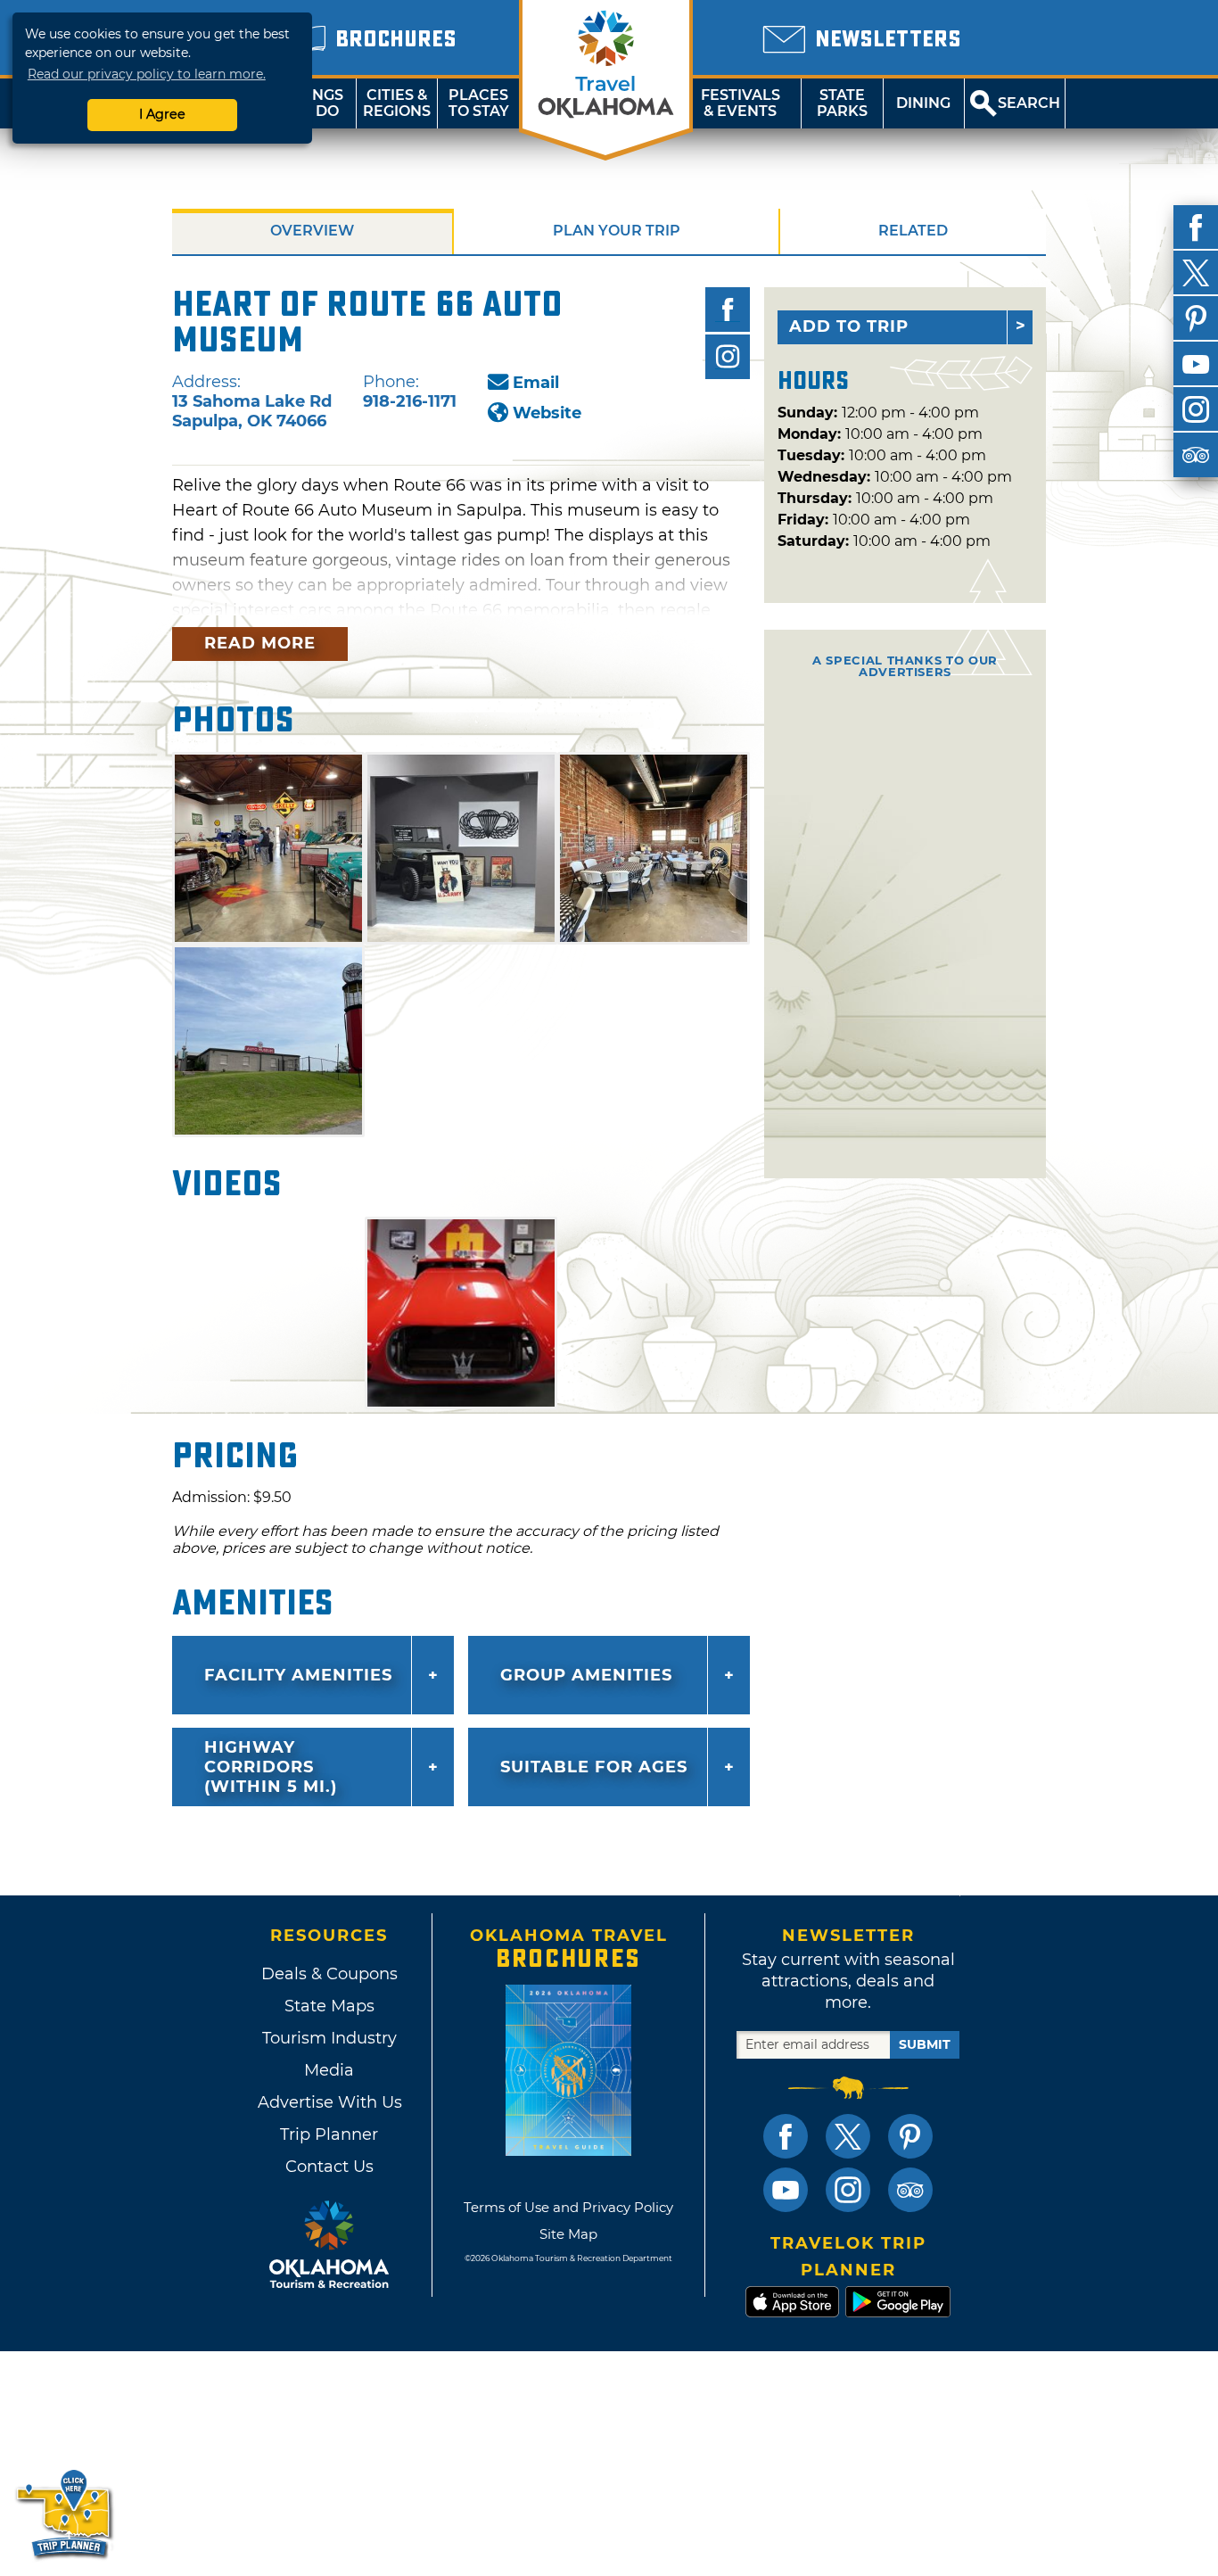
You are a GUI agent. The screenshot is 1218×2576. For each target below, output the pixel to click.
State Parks (842, 103)
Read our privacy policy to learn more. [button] (147, 74)
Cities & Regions (397, 103)
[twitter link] (848, 2136)
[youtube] (1196, 364)
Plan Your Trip (617, 231)
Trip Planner (329, 2134)
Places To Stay (479, 103)
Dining (923, 103)
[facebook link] (786, 2136)
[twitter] (1196, 273)
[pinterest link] (910, 2136)
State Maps (329, 2006)
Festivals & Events (741, 103)
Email (536, 383)
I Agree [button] (162, 114)
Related (913, 231)
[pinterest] (1196, 318)
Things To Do (315, 103)
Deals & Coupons (329, 1974)
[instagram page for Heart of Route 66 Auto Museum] (728, 357)
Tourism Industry (329, 2038)
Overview (312, 231)
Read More (260, 643)
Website (547, 413)
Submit (925, 2044)
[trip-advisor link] (910, 2190)
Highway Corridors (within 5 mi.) (271, 1767)
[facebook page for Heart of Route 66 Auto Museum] (728, 310)
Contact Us (329, 2167)
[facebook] (1196, 227)
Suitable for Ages (594, 1767)
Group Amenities (586, 1675)
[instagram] (1196, 409)
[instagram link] (848, 2190)
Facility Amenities (298, 1675)
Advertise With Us (329, 2102)
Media (329, 2070)
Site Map (568, 2234)
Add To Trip (849, 326)
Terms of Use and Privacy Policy (568, 2207)
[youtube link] (786, 2190)
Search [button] (1029, 103)
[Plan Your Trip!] (65, 2513)
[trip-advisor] (1196, 455)
